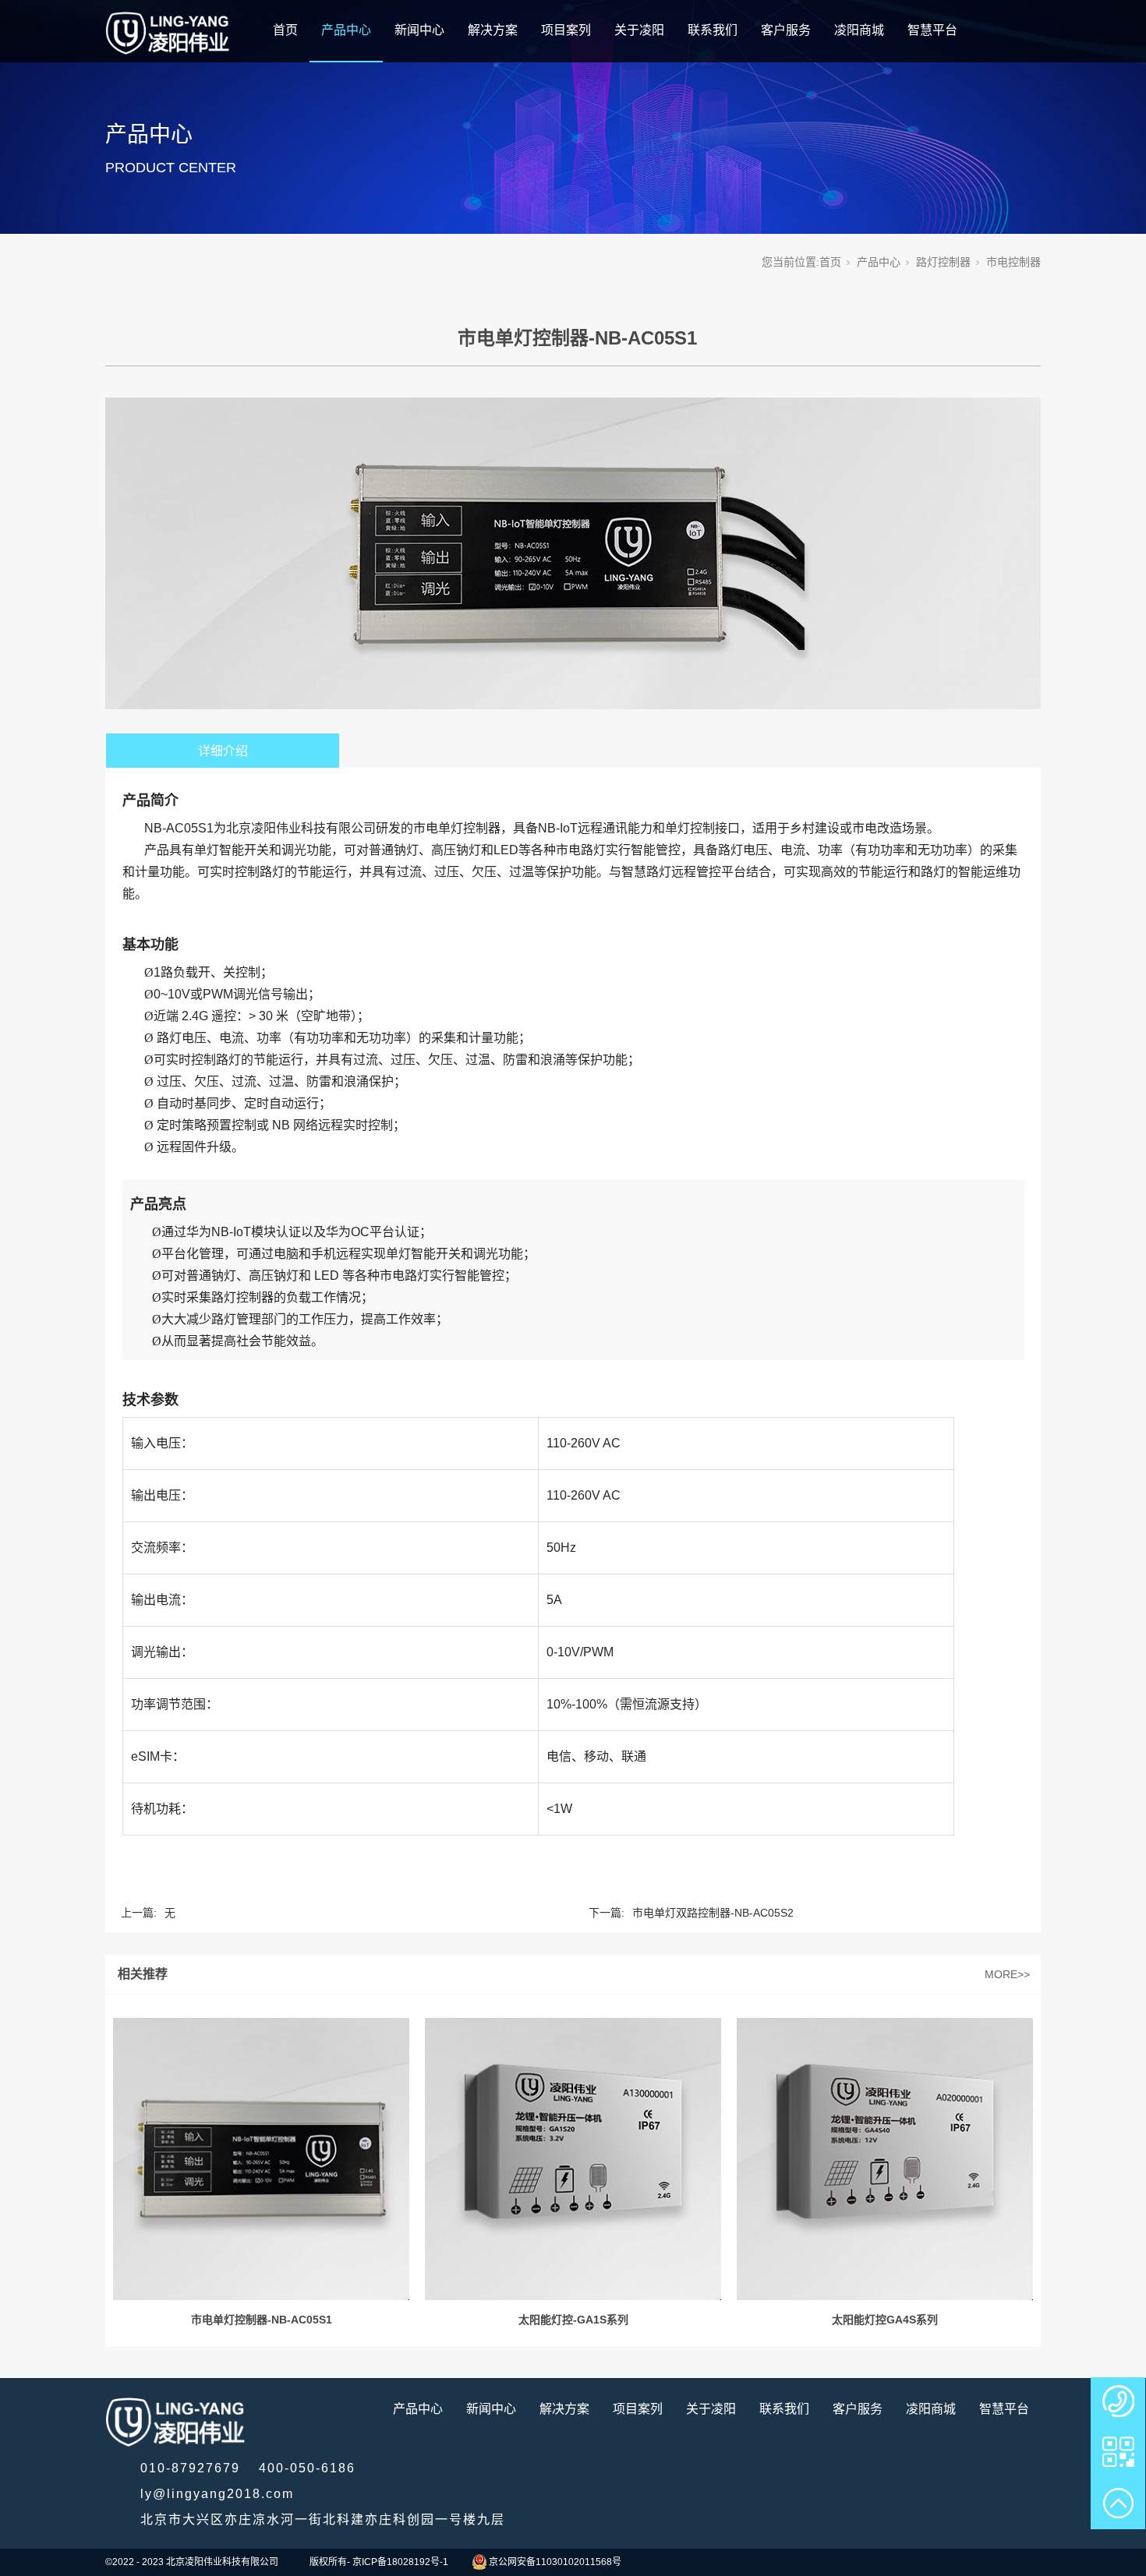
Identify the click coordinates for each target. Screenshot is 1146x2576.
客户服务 (786, 30)
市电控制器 (1013, 262)
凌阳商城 (859, 30)
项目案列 (566, 30)
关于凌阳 (639, 30)
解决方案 (493, 30)
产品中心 (346, 30)
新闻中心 (419, 30)
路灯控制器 (943, 262)
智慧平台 (932, 30)
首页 (285, 30)
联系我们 (713, 30)
